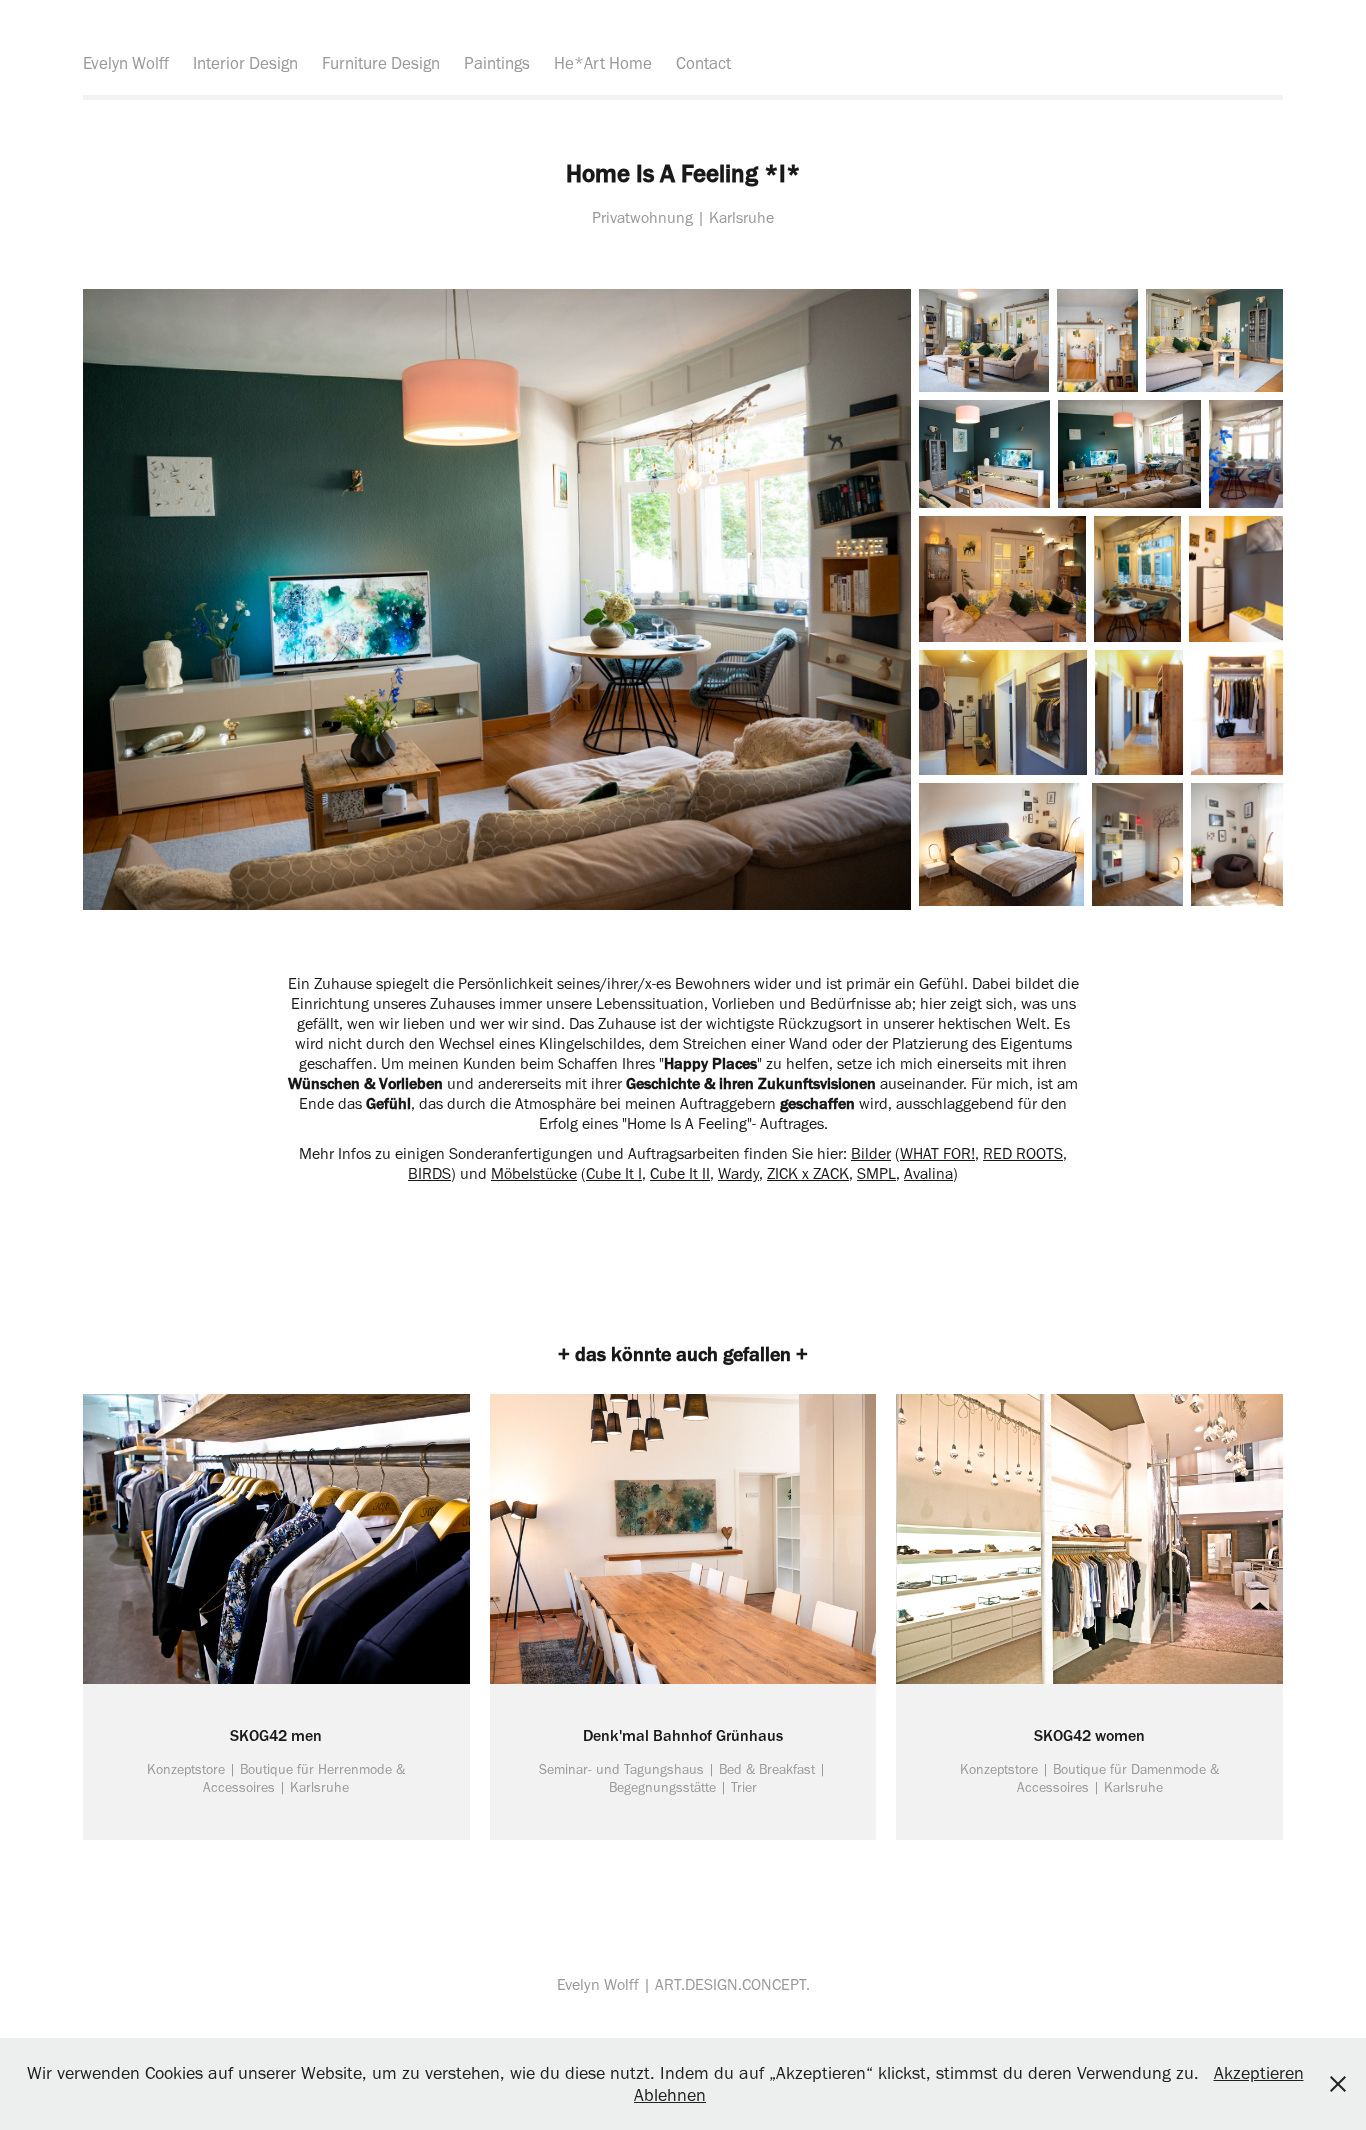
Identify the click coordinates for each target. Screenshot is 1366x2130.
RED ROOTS (1023, 1153)
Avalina (928, 1173)
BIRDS (429, 1173)
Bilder (871, 1153)
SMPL (876, 1173)
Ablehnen (670, 2095)
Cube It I (614, 1173)
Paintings (497, 63)
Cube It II (680, 1173)
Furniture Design (381, 63)
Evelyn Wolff (126, 63)
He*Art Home (603, 63)
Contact (703, 63)
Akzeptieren (1259, 2073)
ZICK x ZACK (808, 1173)
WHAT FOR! (937, 1153)
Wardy (738, 1173)
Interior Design (245, 63)
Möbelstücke (534, 1173)
